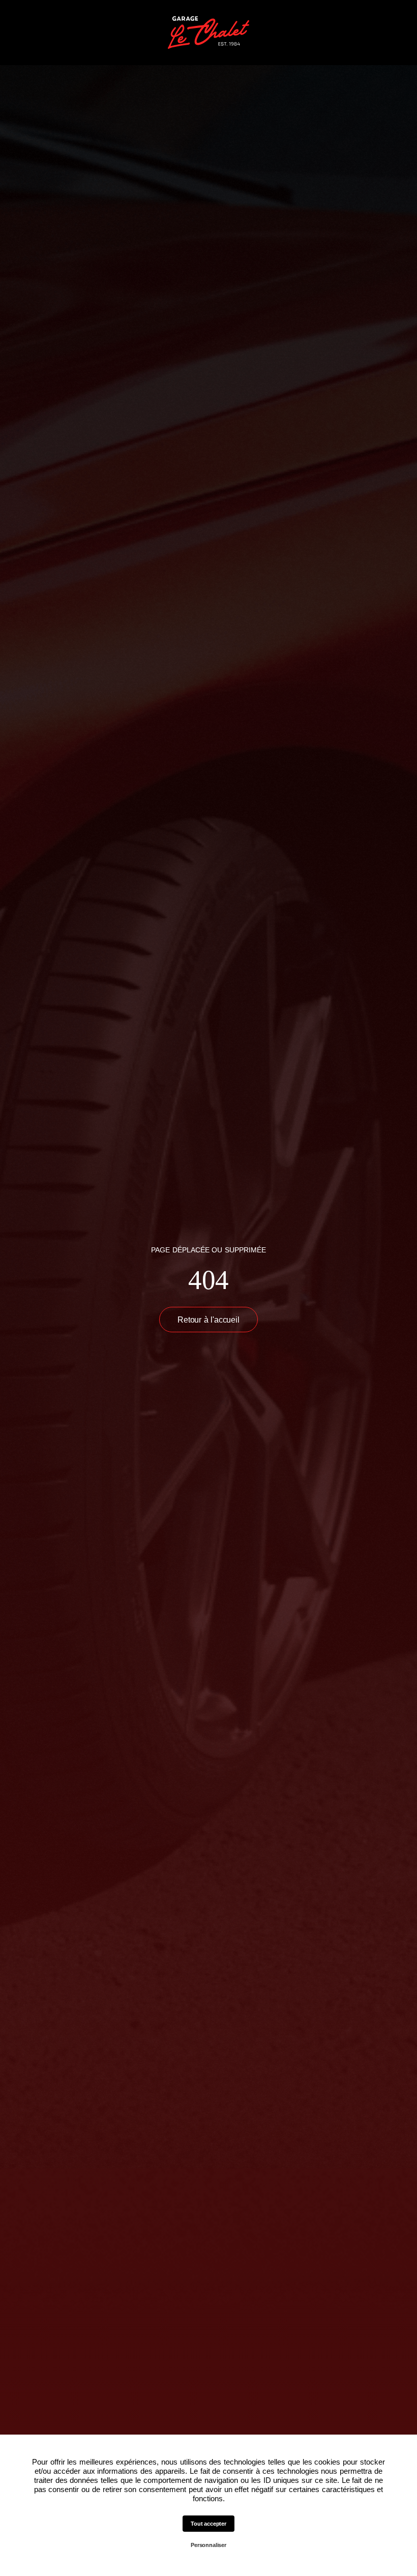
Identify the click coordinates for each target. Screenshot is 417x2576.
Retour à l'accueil (208, 1320)
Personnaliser (208, 2545)
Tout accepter (208, 2524)
